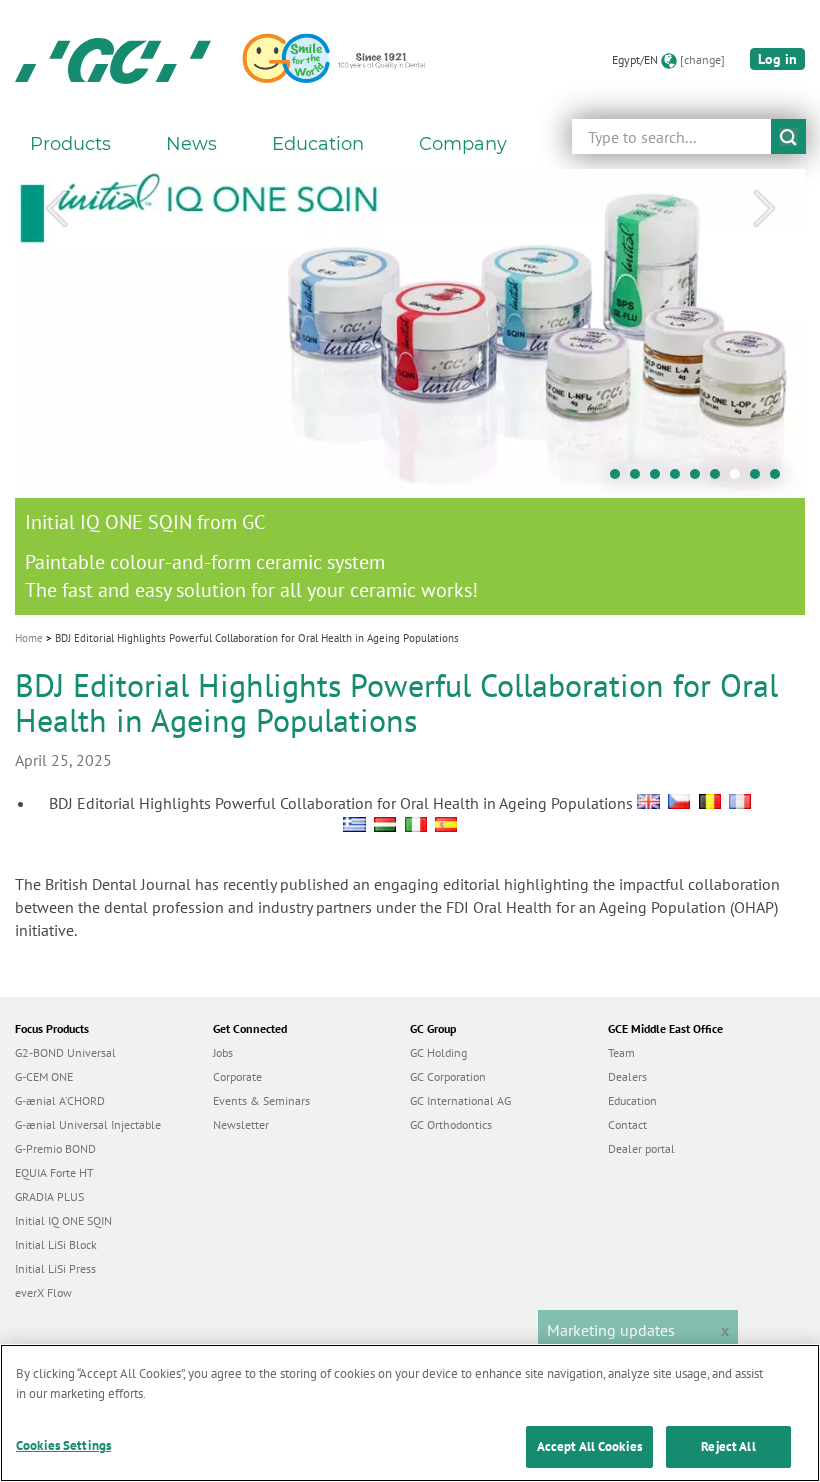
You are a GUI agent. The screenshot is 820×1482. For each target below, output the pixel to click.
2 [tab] (640, 479)
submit (788, 136)
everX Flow (43, 1292)
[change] (702, 59)
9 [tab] (780, 479)
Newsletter (241, 1124)
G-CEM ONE (44, 1076)
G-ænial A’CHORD (60, 1100)
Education (632, 1100)
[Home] (113, 60)
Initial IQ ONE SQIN (63, 1220)
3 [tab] (660, 479)
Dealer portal (641, 1148)
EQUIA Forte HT (54, 1172)
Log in (777, 59)
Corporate (237, 1076)
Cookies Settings (63, 1445)
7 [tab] (740, 479)
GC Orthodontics (451, 1124)
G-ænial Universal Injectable (88, 1124)
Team (621, 1052)
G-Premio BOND (55, 1148)
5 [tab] (700, 479)
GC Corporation (448, 1076)
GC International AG (460, 1100)
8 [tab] (760, 479)
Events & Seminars (261, 1100)
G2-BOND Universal (65, 1052)
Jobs (223, 1052)
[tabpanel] (410, 392)
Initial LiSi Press (55, 1268)
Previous (56, 209)
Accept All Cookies (589, 1446)
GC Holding (438, 1052)
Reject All (728, 1446)
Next (764, 209)
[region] (410, 1413)
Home (29, 638)
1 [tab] (620, 479)
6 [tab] (720, 479)
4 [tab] (680, 479)
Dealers (627, 1076)
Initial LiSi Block (56, 1244)
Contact (627, 1124)
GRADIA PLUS (49, 1196)
